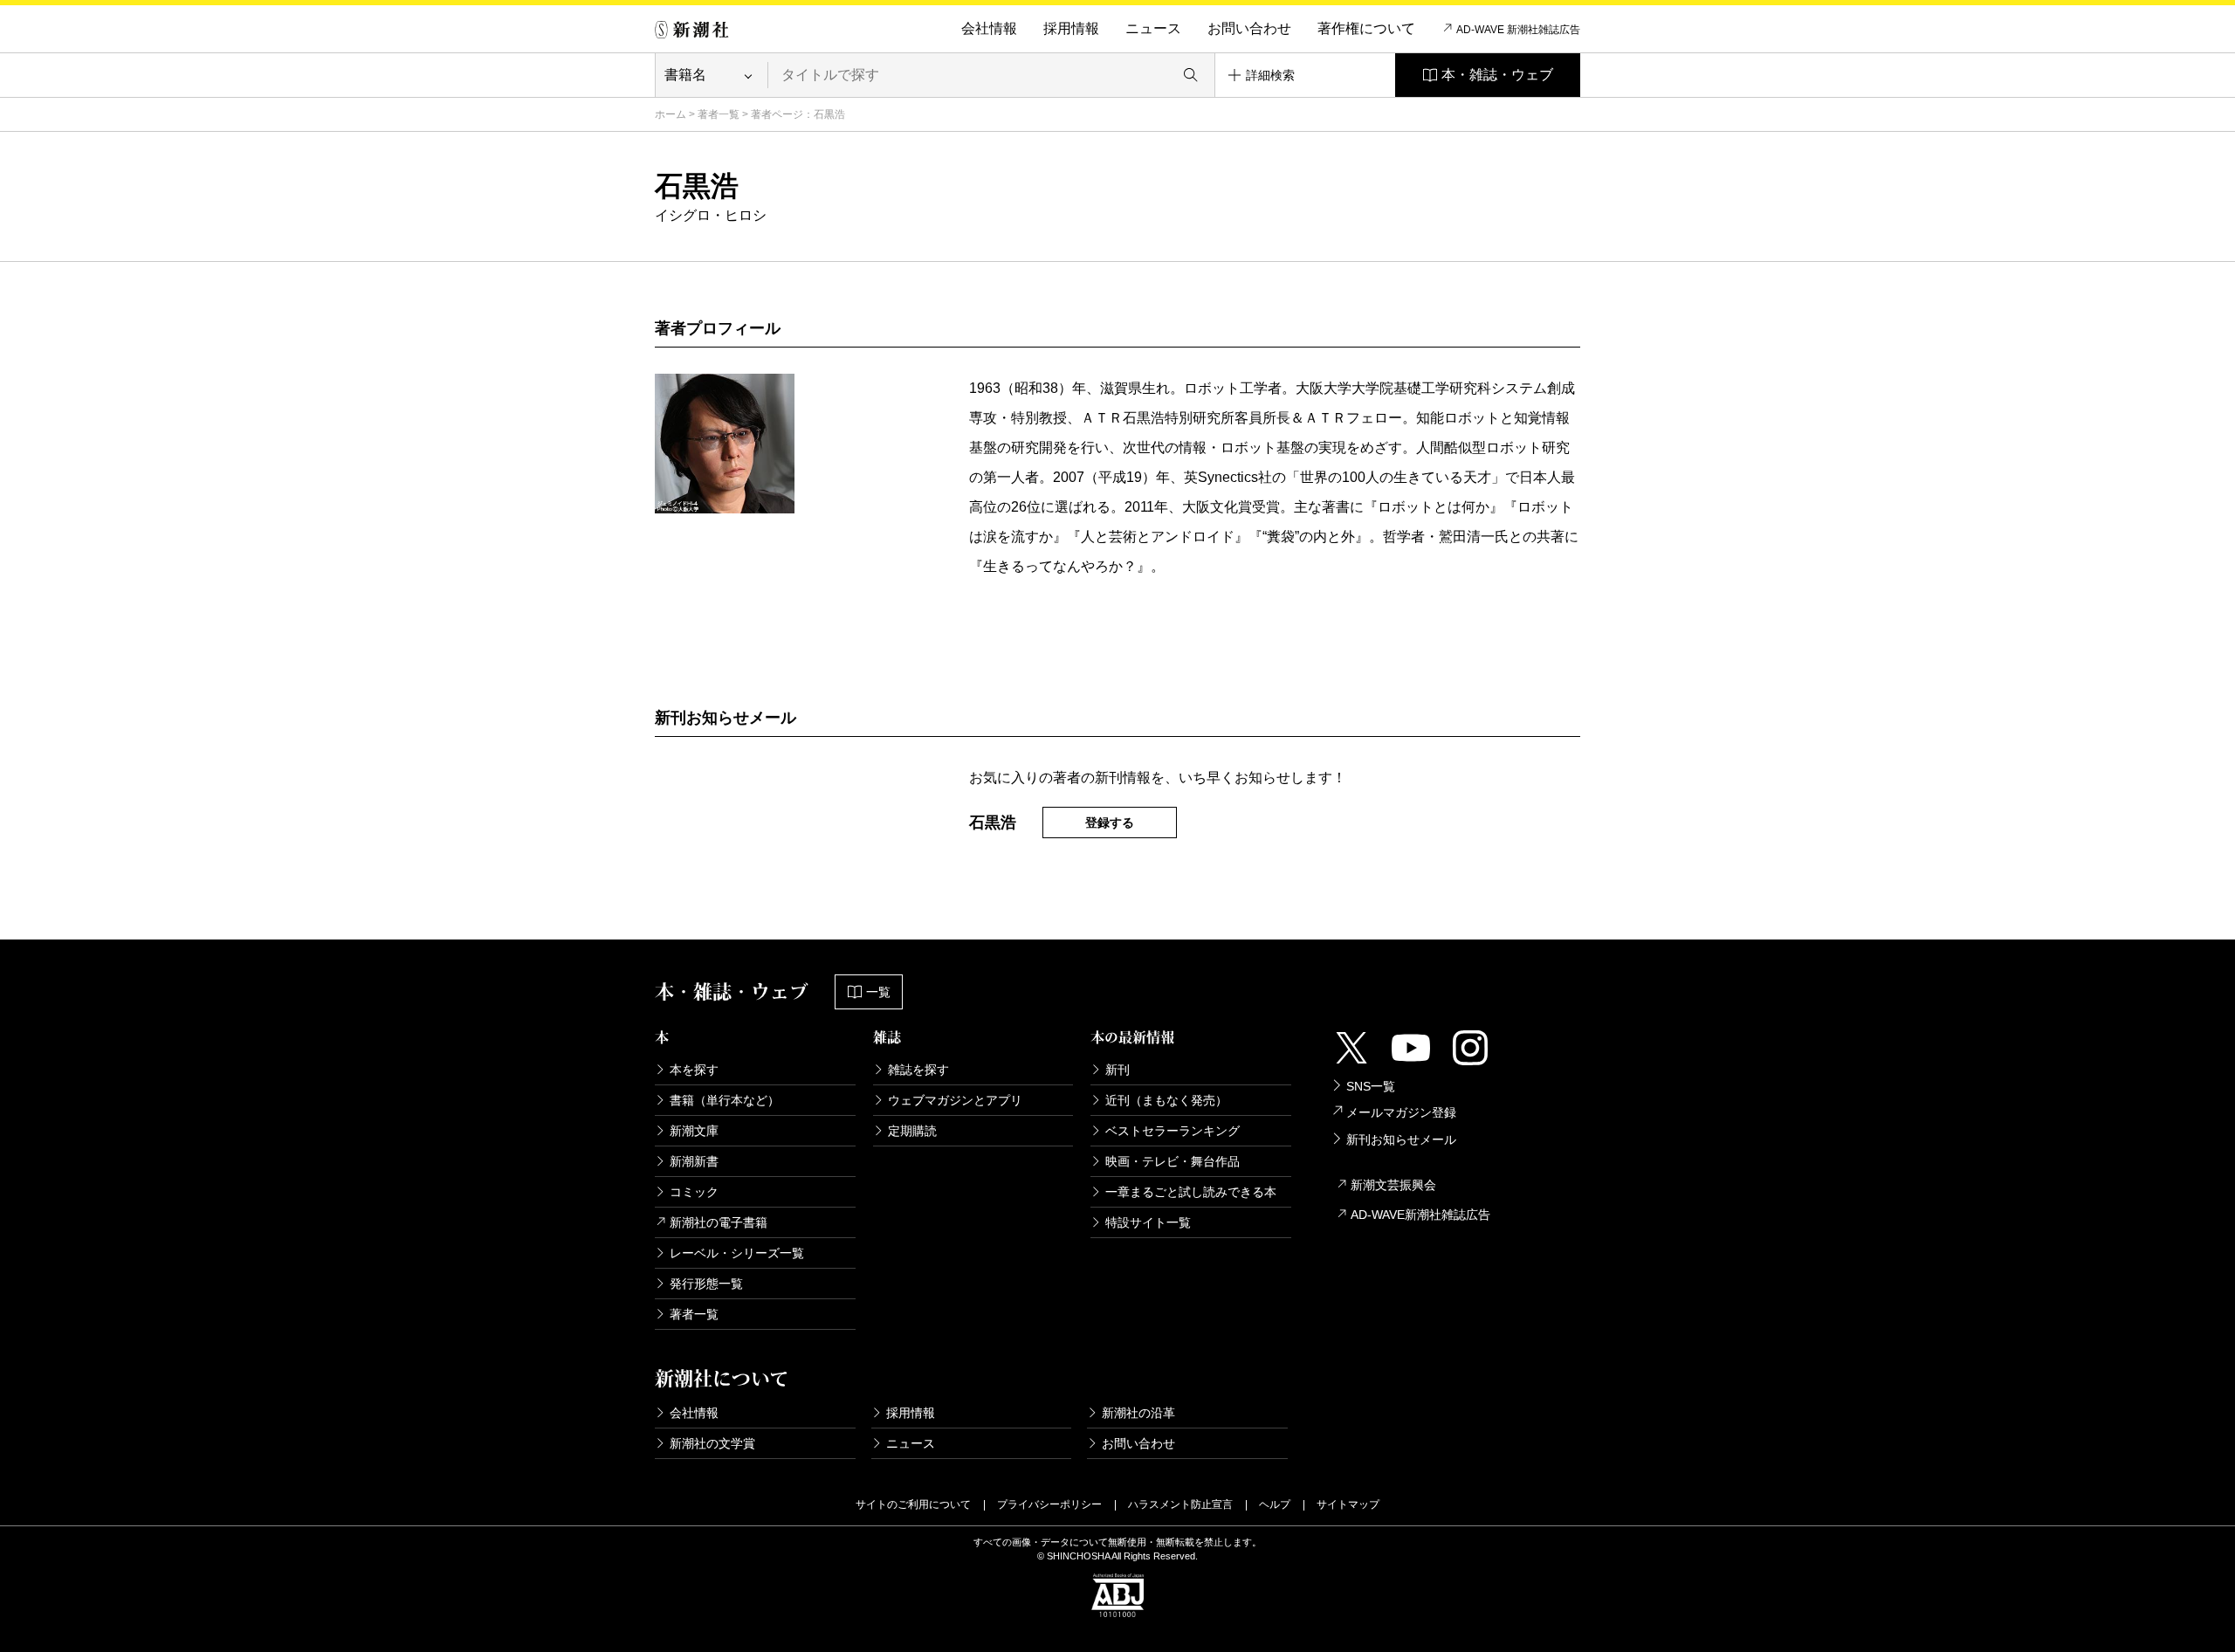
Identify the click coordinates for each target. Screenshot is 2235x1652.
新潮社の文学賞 (712, 1443)
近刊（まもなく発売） (1166, 1100)
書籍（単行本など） (725, 1100)
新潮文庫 (694, 1131)
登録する (1110, 823)
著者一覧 (719, 114)
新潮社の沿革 (1138, 1413)
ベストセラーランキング (1173, 1131)
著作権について (1366, 28)
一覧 (878, 992)
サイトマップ (1348, 1504)
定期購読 (912, 1131)
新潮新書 (694, 1161)
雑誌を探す (918, 1070)
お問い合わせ (1249, 28)
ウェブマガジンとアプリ (955, 1100)
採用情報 (1071, 28)
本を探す (694, 1070)
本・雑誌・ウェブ (1497, 75)
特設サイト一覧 (1148, 1222)
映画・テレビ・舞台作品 (1173, 1161)
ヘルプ (1275, 1504)
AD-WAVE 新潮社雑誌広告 (1518, 30)
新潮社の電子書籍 (719, 1222)
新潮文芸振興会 (1393, 1185)
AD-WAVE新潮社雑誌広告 (1420, 1215)
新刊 (1117, 1070)
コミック (694, 1192)
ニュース (1153, 28)
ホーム (670, 114)
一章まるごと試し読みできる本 (1191, 1192)
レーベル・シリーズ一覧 (737, 1253)
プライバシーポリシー (1049, 1504)
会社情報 (989, 28)
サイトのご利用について (913, 1504)
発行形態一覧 (706, 1284)
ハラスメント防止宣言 (1180, 1504)
